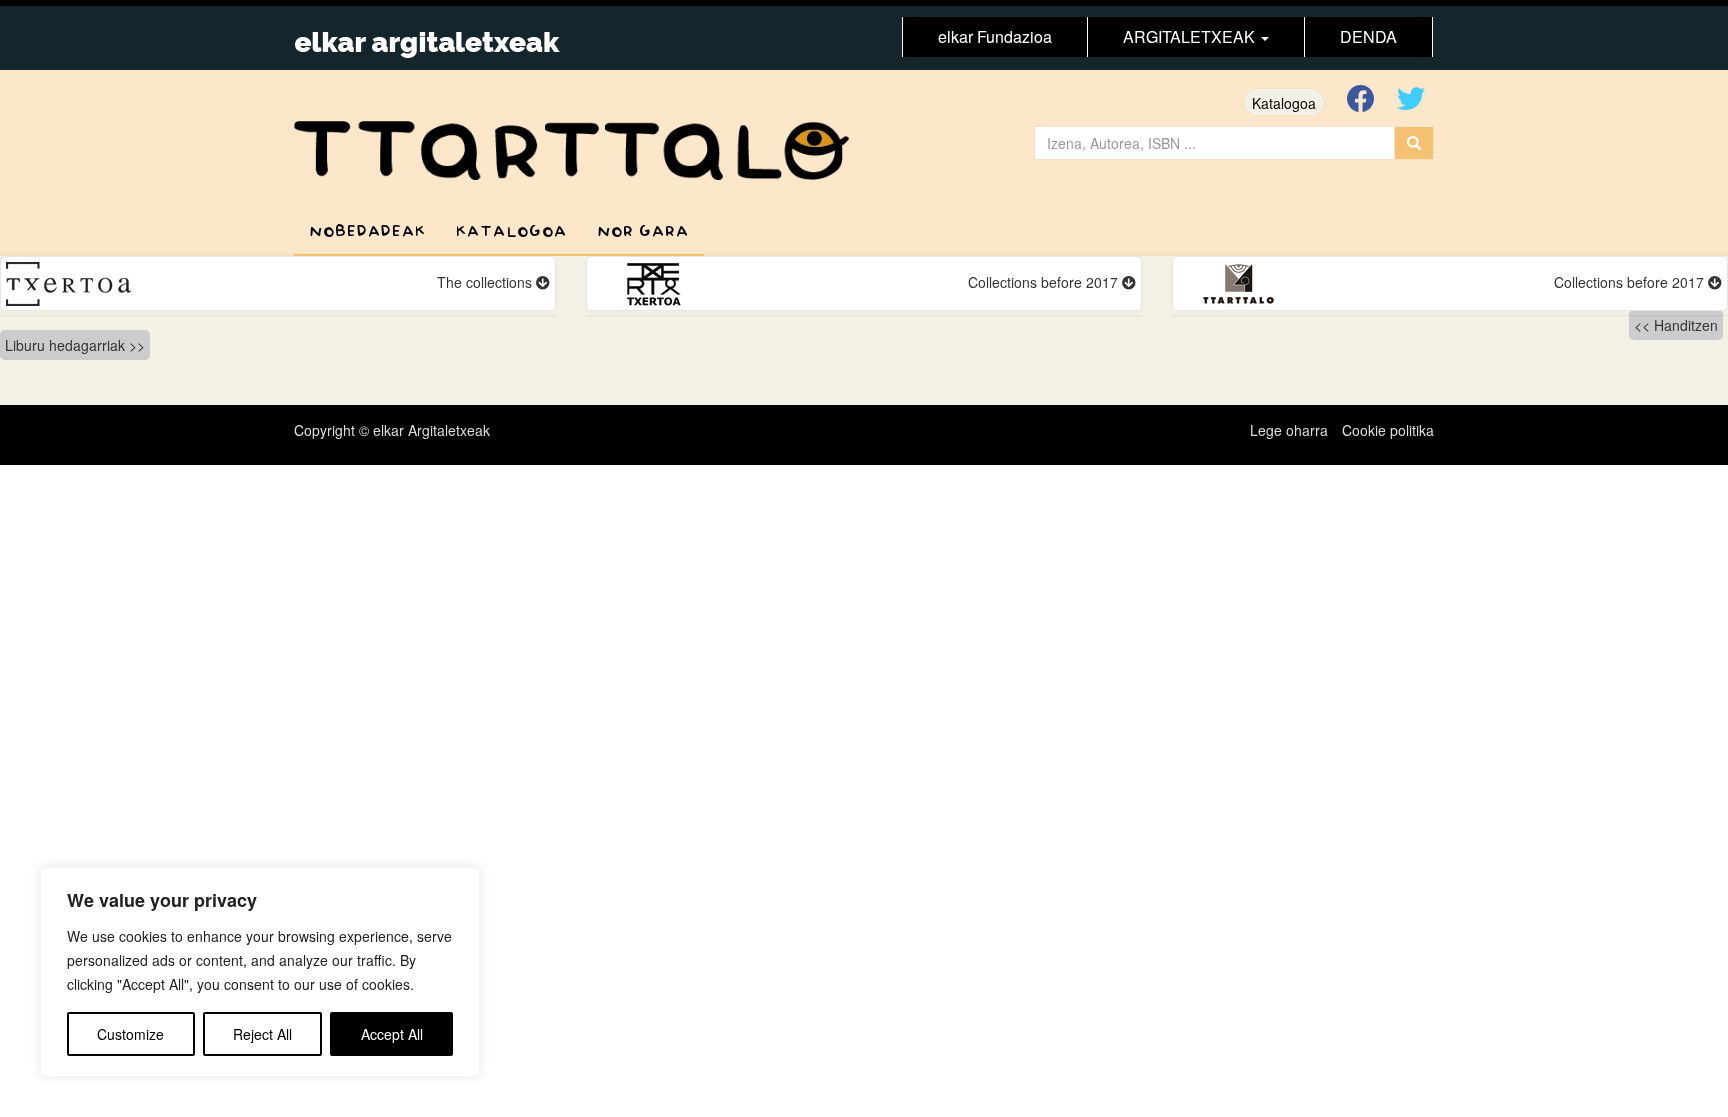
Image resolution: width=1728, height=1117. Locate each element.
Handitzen (1686, 325)
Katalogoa (1284, 103)
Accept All (392, 1034)
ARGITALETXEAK (1191, 36)
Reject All (262, 1034)
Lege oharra (1289, 430)
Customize (130, 1034)
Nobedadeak (367, 231)
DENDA (1368, 36)
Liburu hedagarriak (65, 345)
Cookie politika (1388, 430)
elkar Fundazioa (995, 36)
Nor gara (643, 231)
